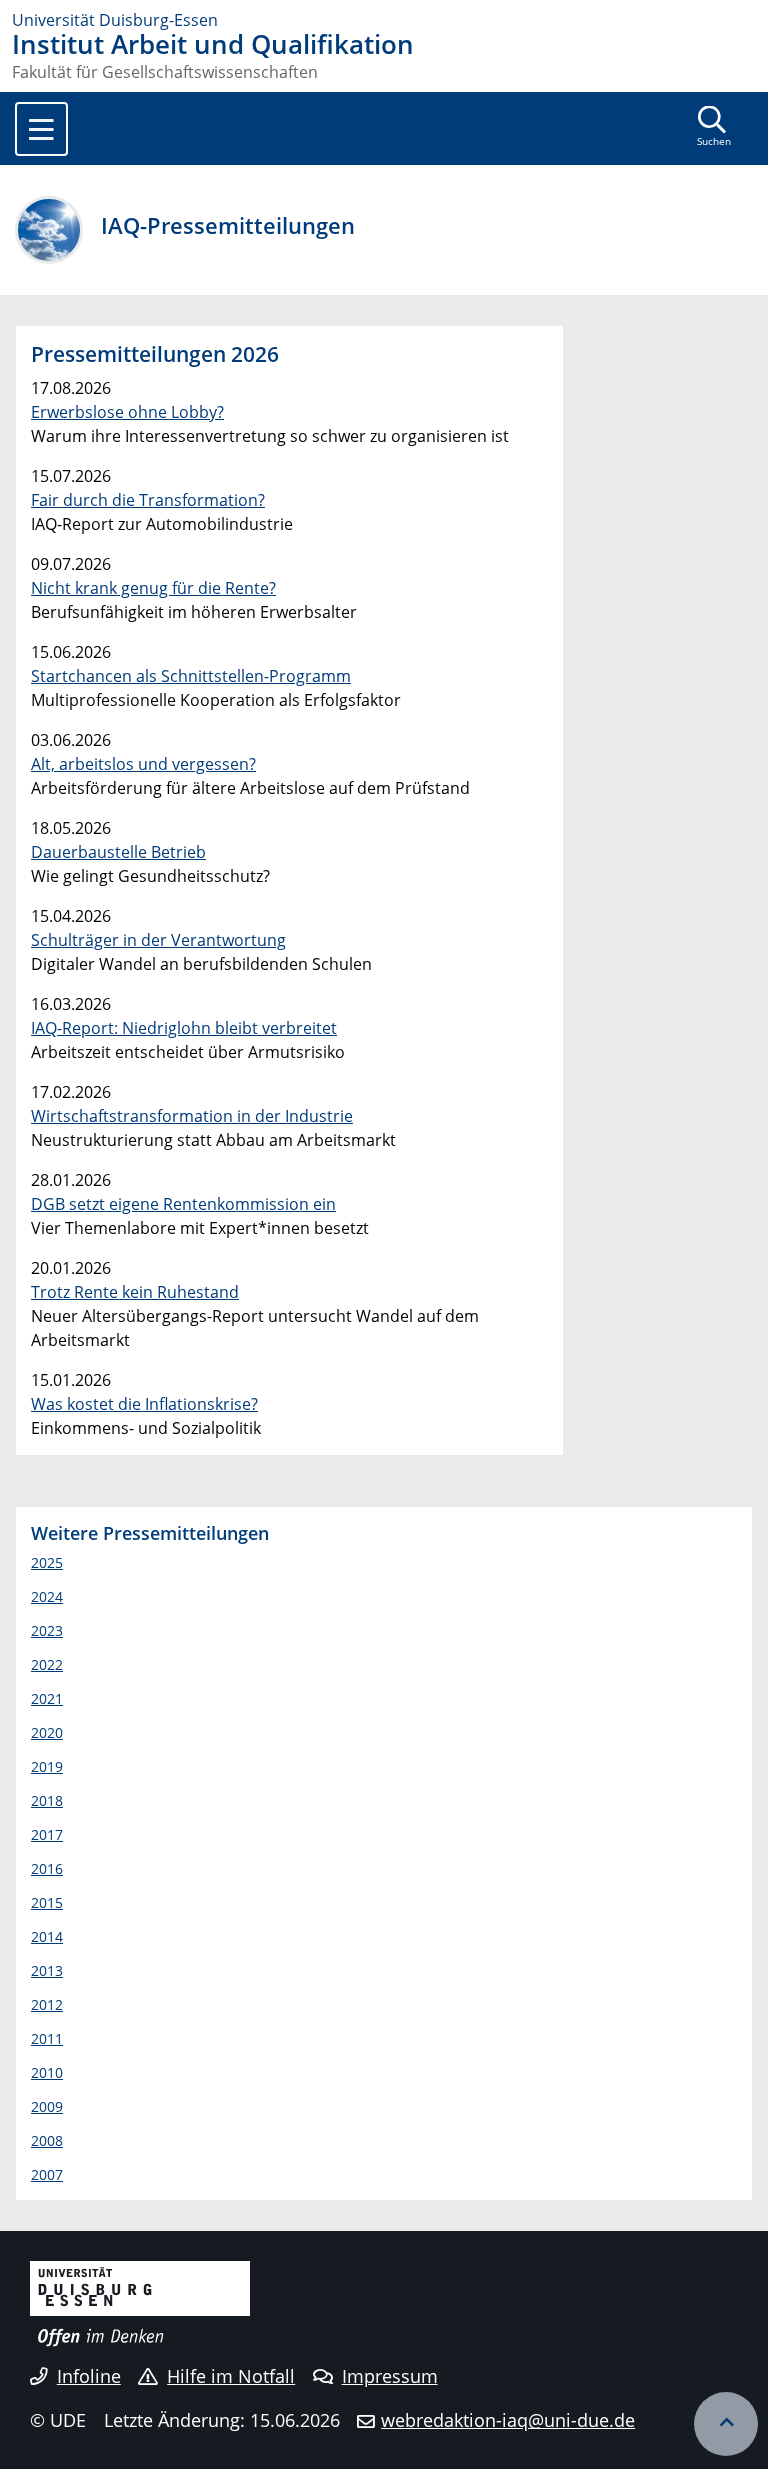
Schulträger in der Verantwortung (158, 940)
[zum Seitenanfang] (726, 2424)
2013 (47, 1970)
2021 (47, 1698)
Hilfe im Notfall (231, 2376)
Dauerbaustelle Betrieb (118, 852)
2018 (47, 1800)
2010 (47, 2072)
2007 (47, 2174)
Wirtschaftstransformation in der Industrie (192, 1116)
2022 (47, 1664)
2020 (47, 1732)
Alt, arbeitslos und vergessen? (143, 764)
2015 (47, 1902)
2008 (47, 2140)
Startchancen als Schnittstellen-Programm (191, 676)
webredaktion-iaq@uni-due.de (508, 2420)
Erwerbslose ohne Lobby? (127, 412)
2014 (47, 1936)
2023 (47, 1630)
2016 (47, 1868)
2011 (47, 2038)
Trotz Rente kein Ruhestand (135, 1292)
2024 (47, 1596)
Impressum (390, 2376)
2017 (47, 1834)
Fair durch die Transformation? (148, 500)
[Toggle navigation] (41, 129)
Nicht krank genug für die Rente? (153, 588)
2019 (47, 1766)
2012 (47, 2004)
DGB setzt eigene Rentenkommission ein (183, 1204)
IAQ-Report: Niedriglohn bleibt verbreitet (184, 1028)
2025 (47, 1562)
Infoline (89, 2376)
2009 (47, 2106)
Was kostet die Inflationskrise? (144, 1404)
